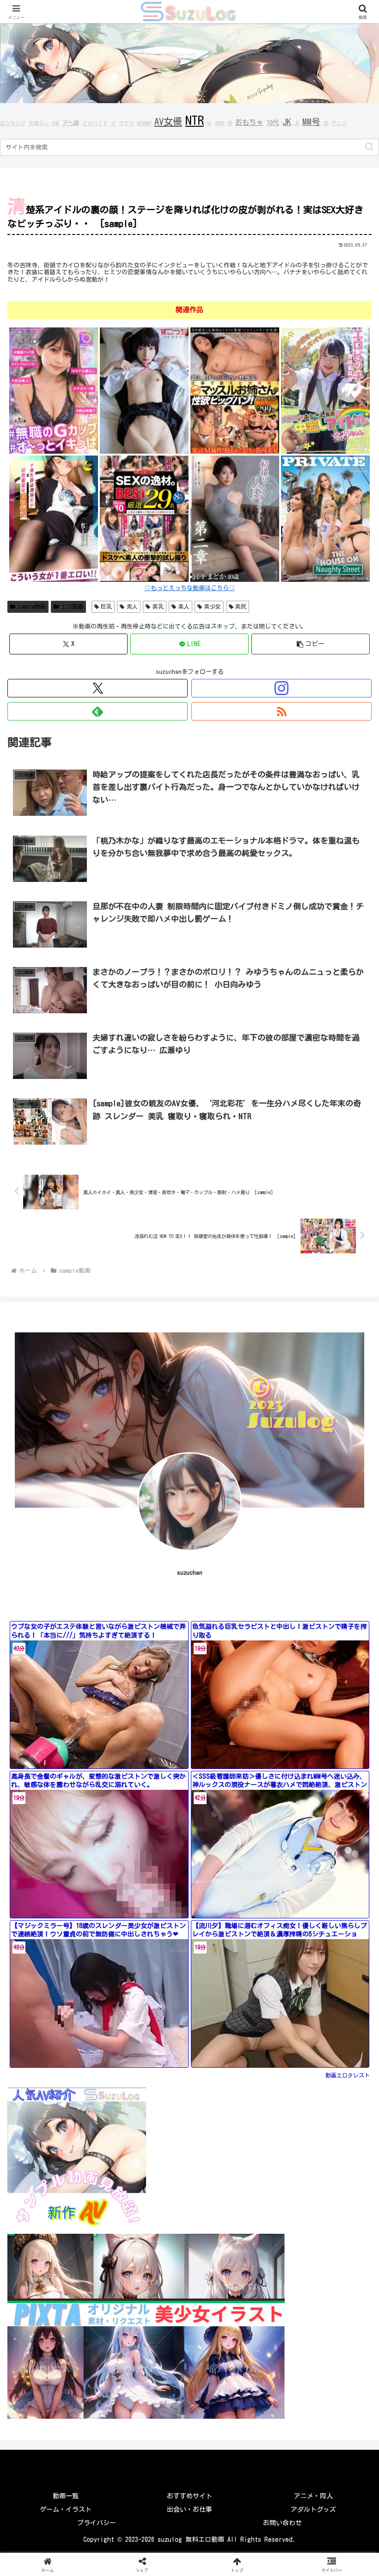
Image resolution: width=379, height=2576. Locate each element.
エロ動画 (72, 606)
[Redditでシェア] (232, 2351)
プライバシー (97, 2523)
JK (287, 122)
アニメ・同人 (313, 2496)
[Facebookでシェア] (63, 2351)
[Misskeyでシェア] (316, 2325)
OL (209, 123)
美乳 (158, 606)
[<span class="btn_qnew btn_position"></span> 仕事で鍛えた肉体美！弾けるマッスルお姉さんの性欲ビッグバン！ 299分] (235, 390)
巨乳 (106, 606)
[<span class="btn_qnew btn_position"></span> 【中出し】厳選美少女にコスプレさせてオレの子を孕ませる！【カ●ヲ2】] (144, 390)
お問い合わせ (282, 2523)
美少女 (213, 606)
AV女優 (168, 121)
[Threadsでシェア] (147, 2351)
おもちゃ (249, 122)
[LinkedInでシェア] (232, 2376)
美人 (184, 606)
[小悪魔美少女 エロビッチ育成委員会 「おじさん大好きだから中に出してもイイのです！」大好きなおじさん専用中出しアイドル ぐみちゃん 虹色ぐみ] (325, 390)
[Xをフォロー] (98, 688)
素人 (132, 606)
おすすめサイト (189, 2496)
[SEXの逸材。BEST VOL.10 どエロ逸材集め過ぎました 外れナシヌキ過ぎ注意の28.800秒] (144, 518)
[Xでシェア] (63, 2325)
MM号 (311, 122)
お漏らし (39, 123)
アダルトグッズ (313, 2509)
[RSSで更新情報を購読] (281, 711)
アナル (126, 123)
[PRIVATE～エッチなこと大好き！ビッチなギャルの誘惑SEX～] (325, 518)
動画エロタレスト (348, 2075)
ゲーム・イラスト (66, 2509)
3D (326, 123)
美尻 (241, 606)
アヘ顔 (71, 123)
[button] (370, 147)
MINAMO (144, 123)
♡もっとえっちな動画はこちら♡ (190, 588)
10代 (273, 123)
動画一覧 (66, 2496)
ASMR (220, 123)
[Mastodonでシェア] (147, 2325)
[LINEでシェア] (63, 2376)
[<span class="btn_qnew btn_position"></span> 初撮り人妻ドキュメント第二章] (235, 518)
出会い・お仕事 (189, 2509)
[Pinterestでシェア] (147, 2376)
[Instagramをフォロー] (281, 688)
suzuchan (190, 1573)
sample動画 (32, 606)
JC (113, 123)
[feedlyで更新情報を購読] (98, 711)
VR (230, 123)
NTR (195, 120)
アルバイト (95, 123)
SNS (56, 123)
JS (297, 123)
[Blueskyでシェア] (232, 2325)
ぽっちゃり (13, 123)
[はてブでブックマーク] (316, 2351)
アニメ (339, 123)
